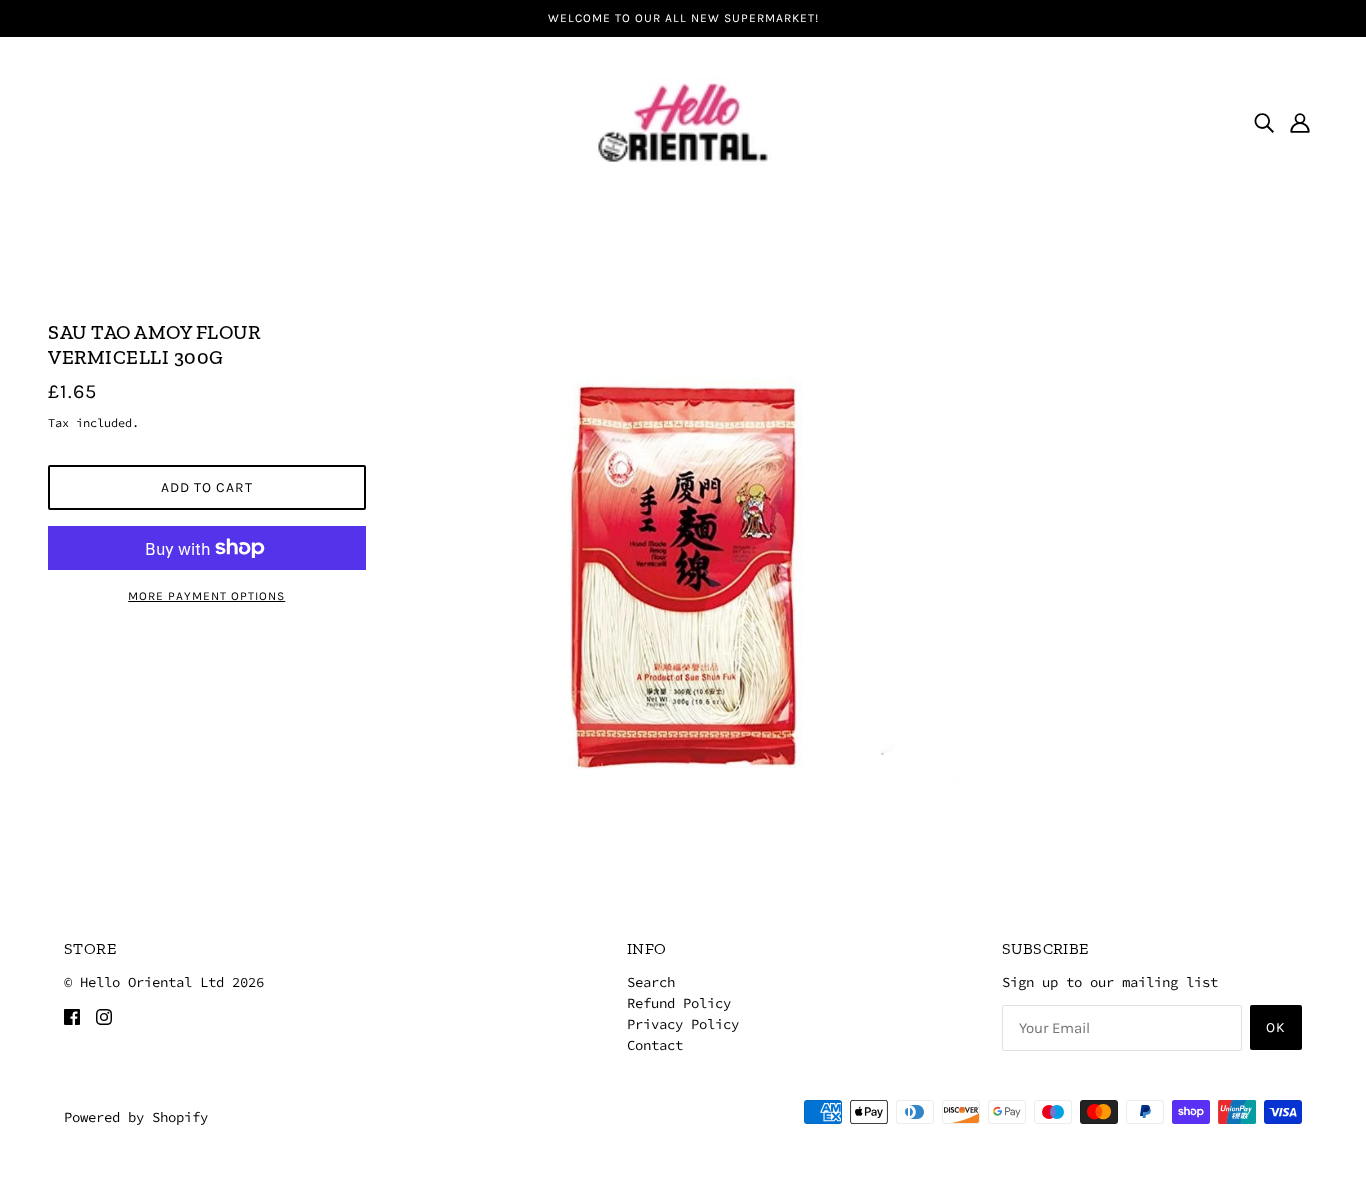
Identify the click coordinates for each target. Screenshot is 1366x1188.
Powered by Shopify (136, 1117)
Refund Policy (679, 1003)
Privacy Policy (683, 1024)
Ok (1276, 1027)
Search (651, 982)
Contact (655, 1045)
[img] (1264, 122)
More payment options (206, 596)
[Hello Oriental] (683, 120)
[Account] (1300, 122)
